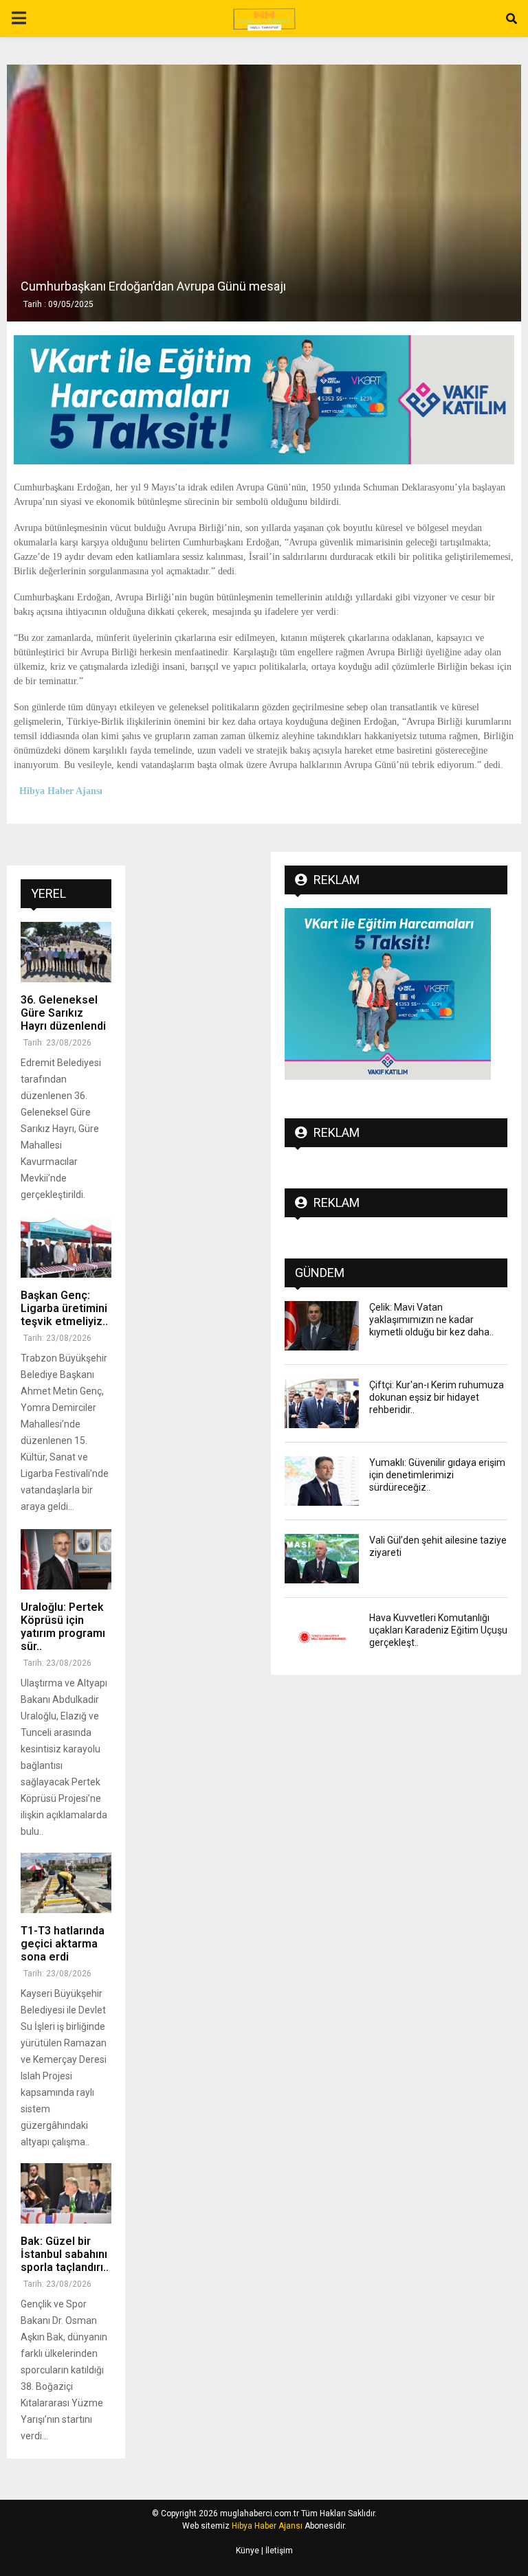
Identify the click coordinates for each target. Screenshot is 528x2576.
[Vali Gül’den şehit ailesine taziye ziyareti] (322, 1559)
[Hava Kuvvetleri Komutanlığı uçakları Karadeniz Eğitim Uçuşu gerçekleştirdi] (322, 1636)
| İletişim (276, 2551)
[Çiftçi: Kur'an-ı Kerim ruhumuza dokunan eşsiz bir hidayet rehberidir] (322, 1403)
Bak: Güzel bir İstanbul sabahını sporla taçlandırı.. (65, 2254)
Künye (247, 2551)
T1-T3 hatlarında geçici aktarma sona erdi (63, 1944)
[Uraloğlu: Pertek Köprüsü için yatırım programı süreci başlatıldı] (66, 1559)
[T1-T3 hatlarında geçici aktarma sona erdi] (66, 1883)
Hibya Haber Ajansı (267, 2526)
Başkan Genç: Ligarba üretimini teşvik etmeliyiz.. (64, 1308)
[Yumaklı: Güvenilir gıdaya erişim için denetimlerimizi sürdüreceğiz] (322, 1481)
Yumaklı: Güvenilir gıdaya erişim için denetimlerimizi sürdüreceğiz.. (437, 1475)
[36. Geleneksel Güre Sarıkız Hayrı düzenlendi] (66, 952)
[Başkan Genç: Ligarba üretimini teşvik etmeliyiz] (66, 1247)
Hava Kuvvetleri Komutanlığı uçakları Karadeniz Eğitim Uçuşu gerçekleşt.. (438, 1630)
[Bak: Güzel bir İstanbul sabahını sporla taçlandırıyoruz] (66, 2193)
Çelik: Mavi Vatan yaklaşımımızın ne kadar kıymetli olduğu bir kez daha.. (431, 1320)
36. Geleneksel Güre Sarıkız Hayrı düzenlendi (63, 1013)
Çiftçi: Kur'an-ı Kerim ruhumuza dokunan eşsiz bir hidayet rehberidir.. (437, 1397)
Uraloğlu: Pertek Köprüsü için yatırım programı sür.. (63, 1627)
